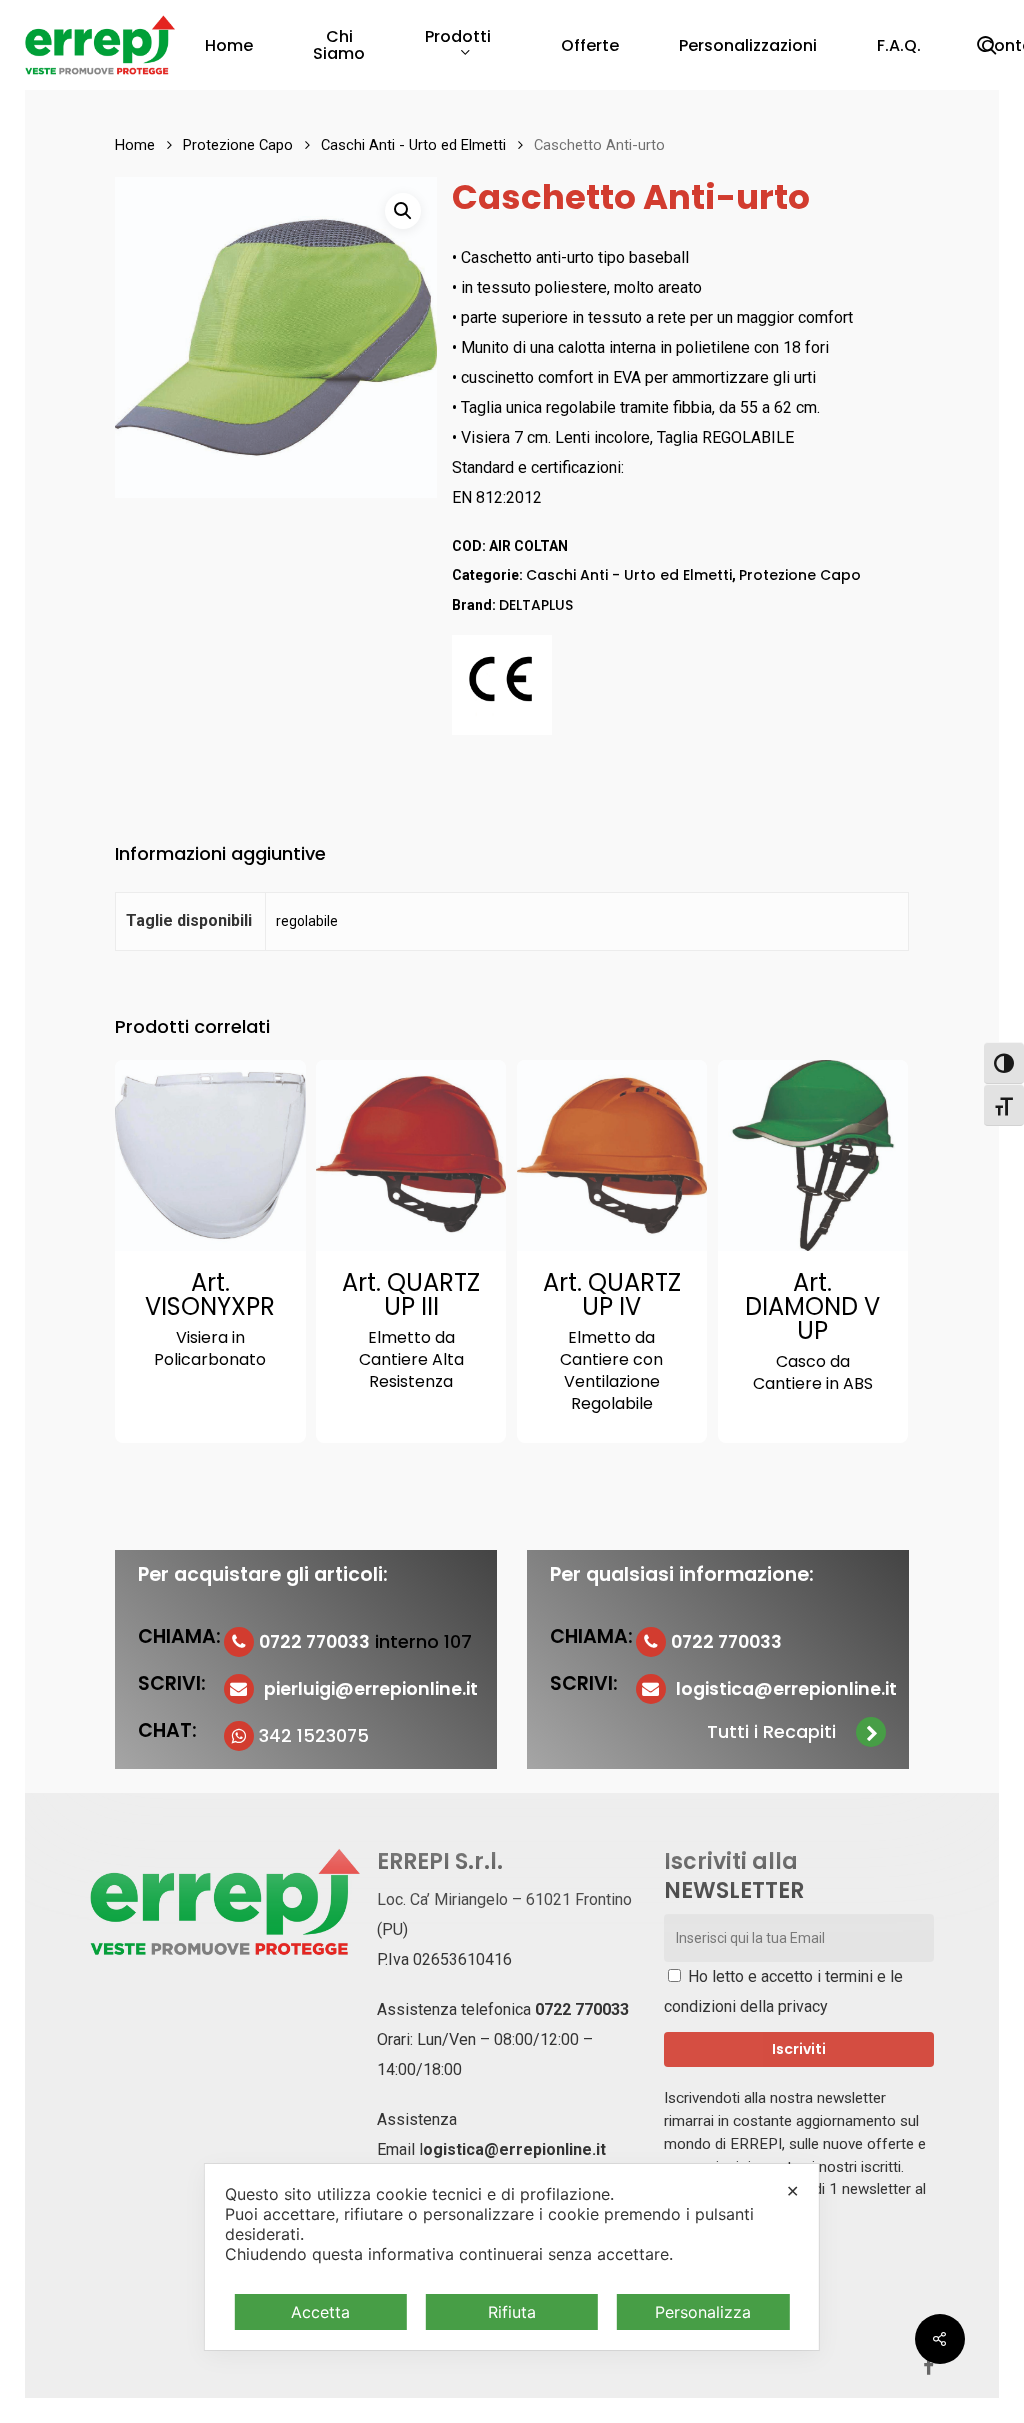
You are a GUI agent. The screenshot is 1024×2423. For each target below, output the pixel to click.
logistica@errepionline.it (786, 1689)
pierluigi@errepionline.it (371, 1689)
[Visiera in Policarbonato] (210, 1155)
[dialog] (512, 2257)
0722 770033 (582, 2009)
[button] (403, 211)
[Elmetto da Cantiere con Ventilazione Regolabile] (612, 1155)
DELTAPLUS (536, 605)
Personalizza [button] (703, 2312)
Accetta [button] (320, 2312)
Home (135, 145)
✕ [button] (792, 2191)
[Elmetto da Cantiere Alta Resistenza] (411, 1155)
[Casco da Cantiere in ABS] (813, 1155)
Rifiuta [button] (512, 2312)
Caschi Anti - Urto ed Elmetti (413, 145)
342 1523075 (314, 1736)
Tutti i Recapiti (771, 1732)
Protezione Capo (238, 145)
